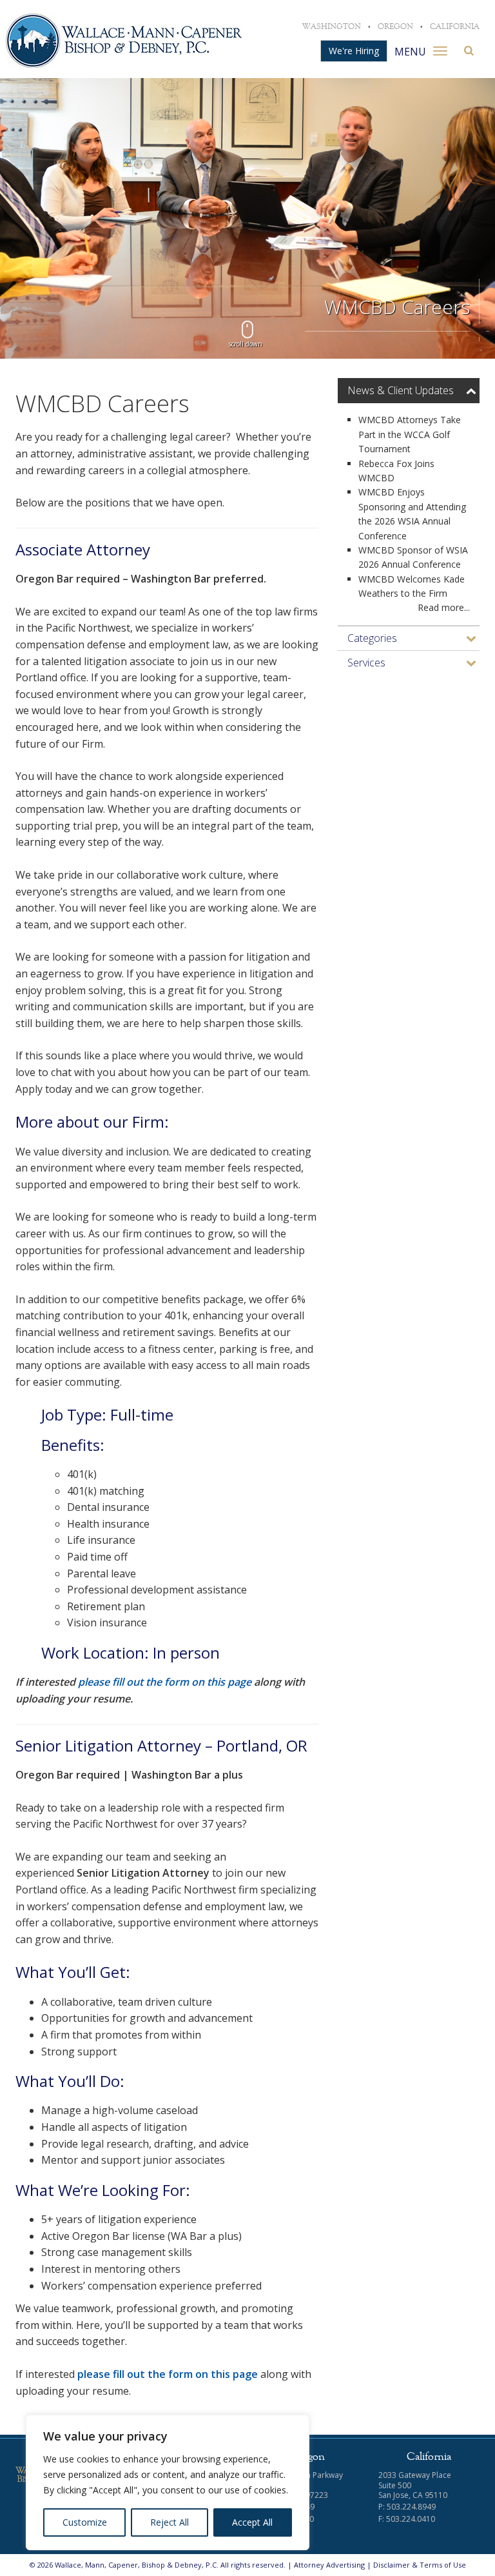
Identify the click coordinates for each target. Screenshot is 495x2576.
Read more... (444, 607)
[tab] (409, 391)
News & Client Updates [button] (401, 390)
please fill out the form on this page (165, 1682)
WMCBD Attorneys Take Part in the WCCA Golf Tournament (410, 434)
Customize (85, 2522)
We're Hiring (354, 51)
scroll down (246, 344)
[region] (168, 2482)
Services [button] (366, 663)
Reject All (170, 2522)
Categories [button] (372, 638)
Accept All (252, 2522)
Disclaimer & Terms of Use (420, 2565)
